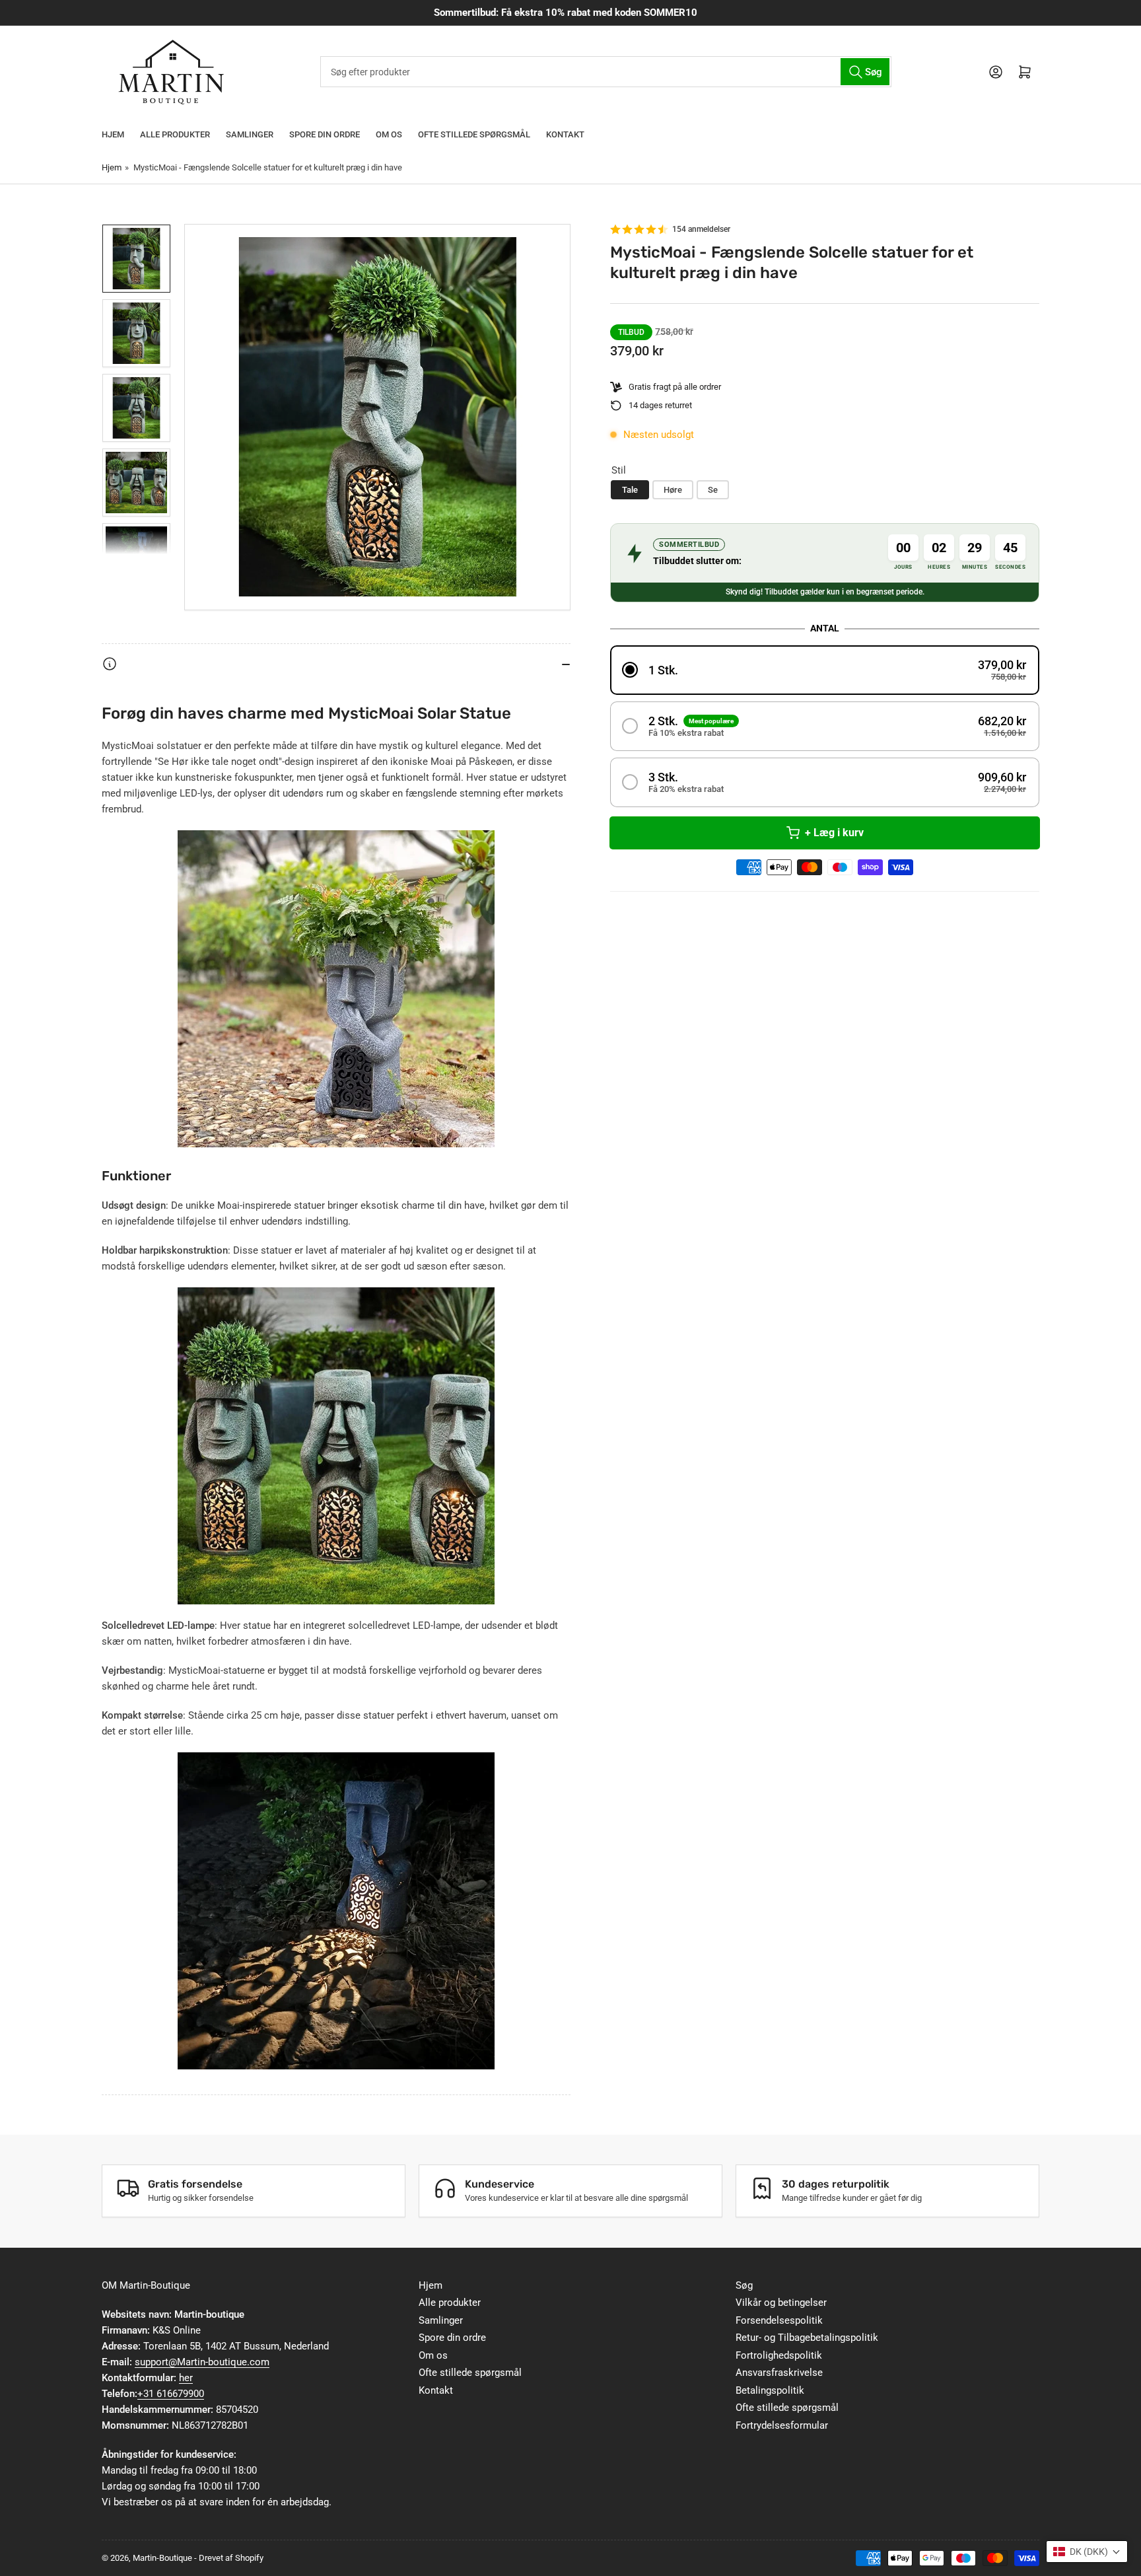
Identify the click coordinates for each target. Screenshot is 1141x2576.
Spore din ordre (325, 134)
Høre (673, 490)
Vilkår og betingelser (781, 2303)
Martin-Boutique (162, 2558)
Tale (630, 490)
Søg (744, 2285)
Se (713, 490)
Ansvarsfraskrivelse (779, 2373)
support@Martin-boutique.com (202, 2362)
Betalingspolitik (770, 2390)
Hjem (113, 134)
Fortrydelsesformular (782, 2425)
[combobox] (605, 72)
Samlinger (250, 134)
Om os (389, 134)
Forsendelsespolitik (779, 2320)
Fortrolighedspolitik (779, 2355)
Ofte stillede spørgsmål (474, 134)
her (186, 2378)
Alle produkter (175, 134)
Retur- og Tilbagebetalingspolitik (807, 2338)
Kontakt (565, 134)
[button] (825, 670)
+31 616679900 (171, 2394)
